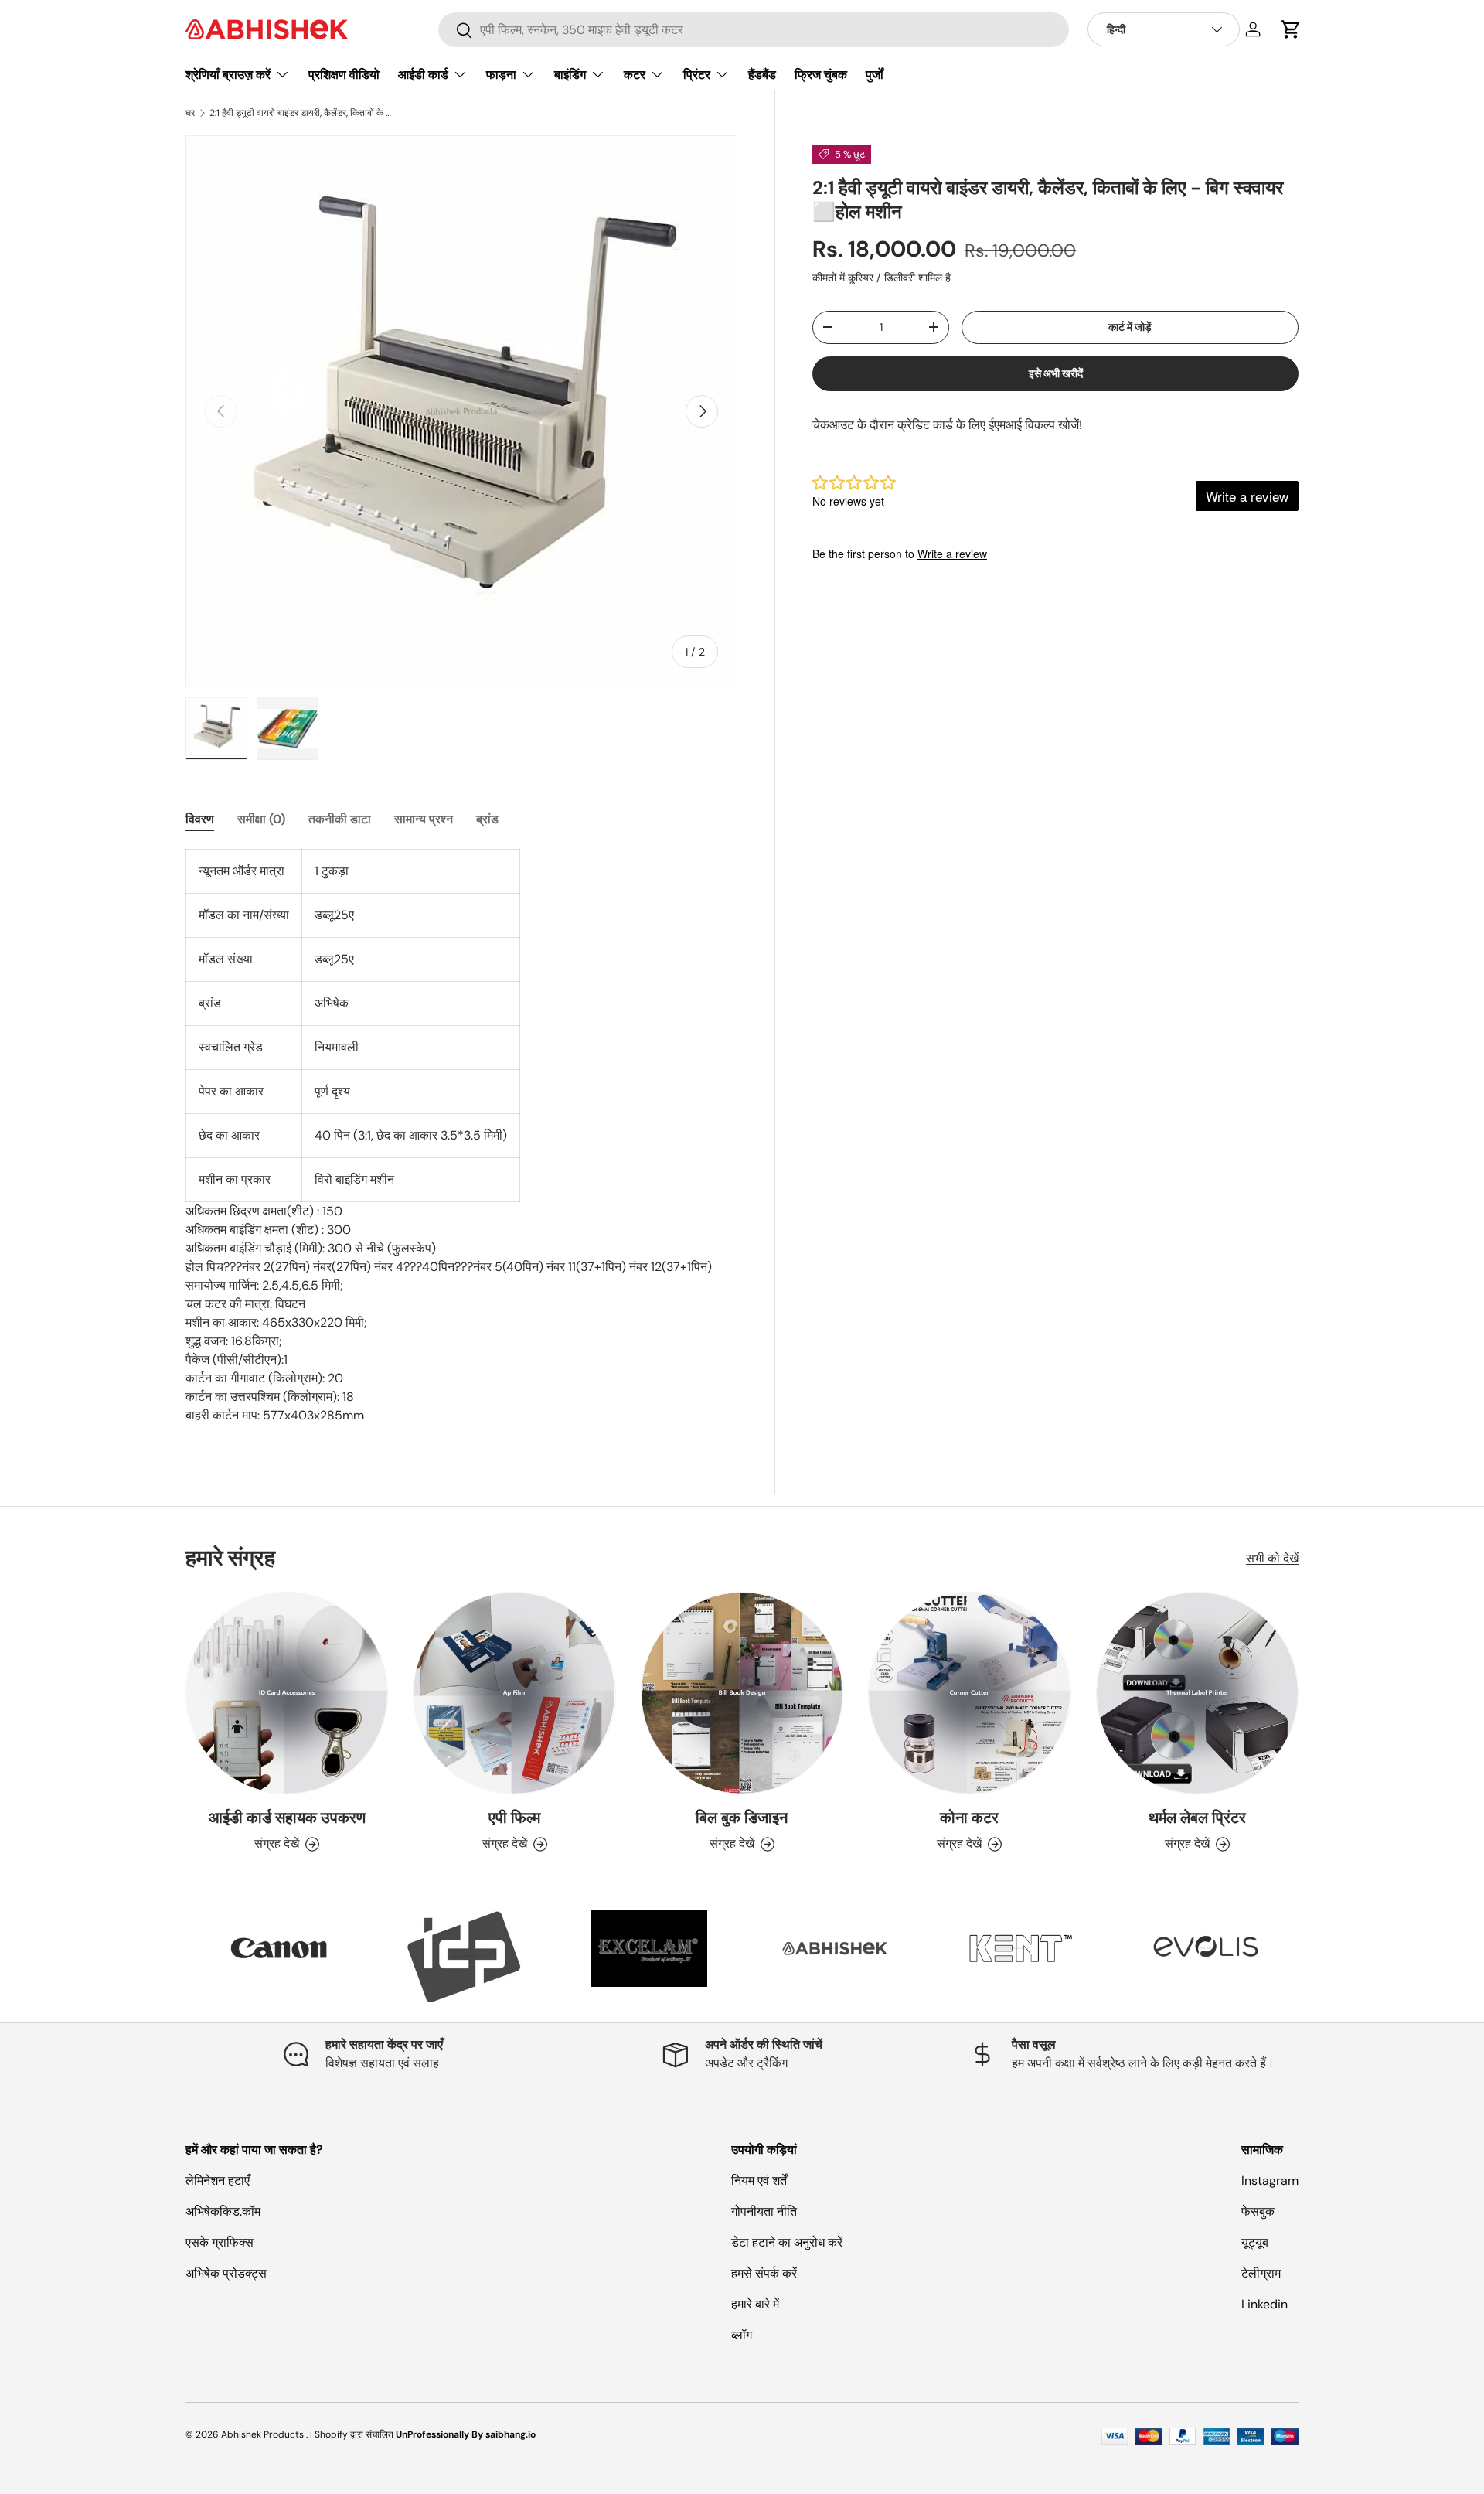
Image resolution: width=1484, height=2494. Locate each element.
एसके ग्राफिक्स (220, 2242)
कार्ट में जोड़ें (1130, 327)
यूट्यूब (1255, 2242)
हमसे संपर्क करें (764, 2273)
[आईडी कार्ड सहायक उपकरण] (287, 1693)
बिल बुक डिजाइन (742, 1818)
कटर (635, 75)
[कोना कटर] (969, 1693)
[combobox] (754, 30)
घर (190, 113)
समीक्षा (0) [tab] (261, 819)
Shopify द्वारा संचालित (354, 2434)
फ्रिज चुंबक (821, 75)
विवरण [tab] (200, 819)
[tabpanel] (461, 1137)
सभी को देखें (1272, 1558)
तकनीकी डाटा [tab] (340, 819)
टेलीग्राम (1261, 2273)
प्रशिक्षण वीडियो (344, 75)
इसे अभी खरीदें (1056, 373)
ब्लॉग (742, 2335)
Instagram (1270, 2181)
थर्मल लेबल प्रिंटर (1197, 1818)
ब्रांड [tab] (487, 819)
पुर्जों (875, 75)
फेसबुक (1258, 2211)
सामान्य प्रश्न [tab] (424, 819)
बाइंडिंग (570, 75)
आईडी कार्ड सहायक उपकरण (287, 1818)
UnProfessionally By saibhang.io (466, 2434)
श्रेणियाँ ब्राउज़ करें (228, 75)
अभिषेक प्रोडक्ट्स (226, 2273)
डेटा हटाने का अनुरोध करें (787, 2242)
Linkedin (1264, 2304)
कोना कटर (969, 1818)
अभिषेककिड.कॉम (223, 2211)
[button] (1291, 29)
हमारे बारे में (755, 2304)
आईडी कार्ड (423, 75)
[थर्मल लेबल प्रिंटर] (1197, 1693)
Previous (174, 1956)
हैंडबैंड (762, 75)
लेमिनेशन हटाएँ (218, 2181)
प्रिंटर (697, 75)
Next (1310, 1956)
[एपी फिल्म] (514, 1693)
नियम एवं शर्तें (759, 2181)
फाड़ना (501, 75)
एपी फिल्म (514, 1818)
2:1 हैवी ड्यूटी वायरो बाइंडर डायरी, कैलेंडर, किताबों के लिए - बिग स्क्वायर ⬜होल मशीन (302, 113)
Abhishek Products (262, 2434)
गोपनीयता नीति (764, 2211)
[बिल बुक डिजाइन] (742, 1693)
